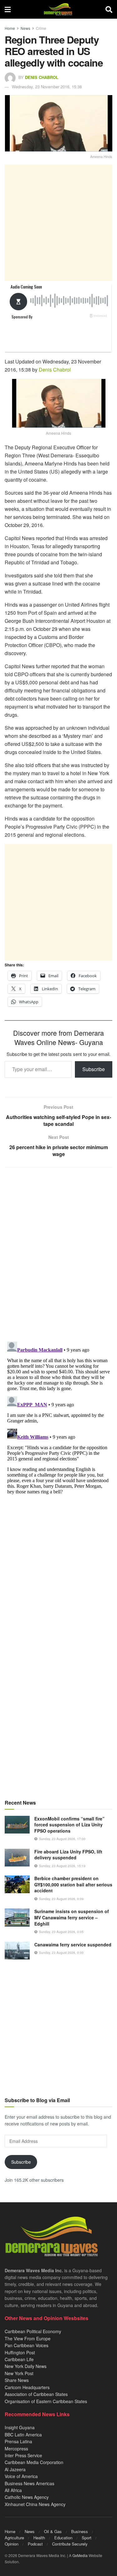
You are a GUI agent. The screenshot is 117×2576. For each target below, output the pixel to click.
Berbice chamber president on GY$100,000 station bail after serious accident (73, 1884)
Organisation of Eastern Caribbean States (46, 2401)
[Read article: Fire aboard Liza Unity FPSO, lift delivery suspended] (17, 1858)
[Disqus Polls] (58, 1254)
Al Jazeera (15, 2469)
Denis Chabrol (42, 77)
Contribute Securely (70, 2544)
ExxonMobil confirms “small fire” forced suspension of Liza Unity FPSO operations (69, 1825)
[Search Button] (109, 9)
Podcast (35, 2544)
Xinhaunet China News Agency (35, 2504)
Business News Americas (29, 2483)
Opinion (12, 2544)
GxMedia (80, 2555)
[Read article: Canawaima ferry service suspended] (17, 1951)
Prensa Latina (18, 2441)
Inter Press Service (23, 2455)
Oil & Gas (53, 2531)
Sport (87, 2538)
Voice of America (21, 2476)
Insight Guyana (20, 2427)
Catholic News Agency (27, 2497)
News (25, 28)
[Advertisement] (58, 223)
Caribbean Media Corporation (34, 2462)
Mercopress (16, 2449)
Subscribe (94, 1069)
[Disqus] (58, 1417)
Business (80, 2531)
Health (39, 2538)
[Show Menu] (8, 9)
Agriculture (14, 2538)
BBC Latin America (23, 2435)
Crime (41, 28)
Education (63, 2538)
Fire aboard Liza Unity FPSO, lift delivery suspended (68, 1855)
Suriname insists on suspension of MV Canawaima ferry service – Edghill (72, 1917)
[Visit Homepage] (58, 9)
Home (10, 28)
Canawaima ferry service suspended (73, 1945)
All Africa (13, 2490)
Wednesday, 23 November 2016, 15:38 (47, 87)
